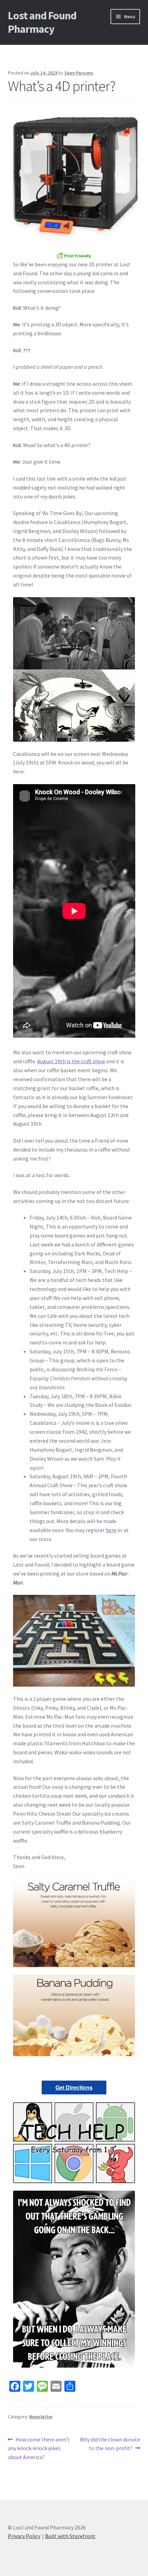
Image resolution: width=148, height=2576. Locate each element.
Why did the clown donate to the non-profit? (110, 2444)
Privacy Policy (24, 2536)
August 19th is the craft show (71, 1061)
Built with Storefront (70, 2536)
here (111, 1530)
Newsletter (41, 2417)
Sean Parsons (79, 73)
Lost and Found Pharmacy (42, 22)
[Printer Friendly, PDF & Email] (74, 256)
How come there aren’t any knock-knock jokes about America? (39, 2448)
